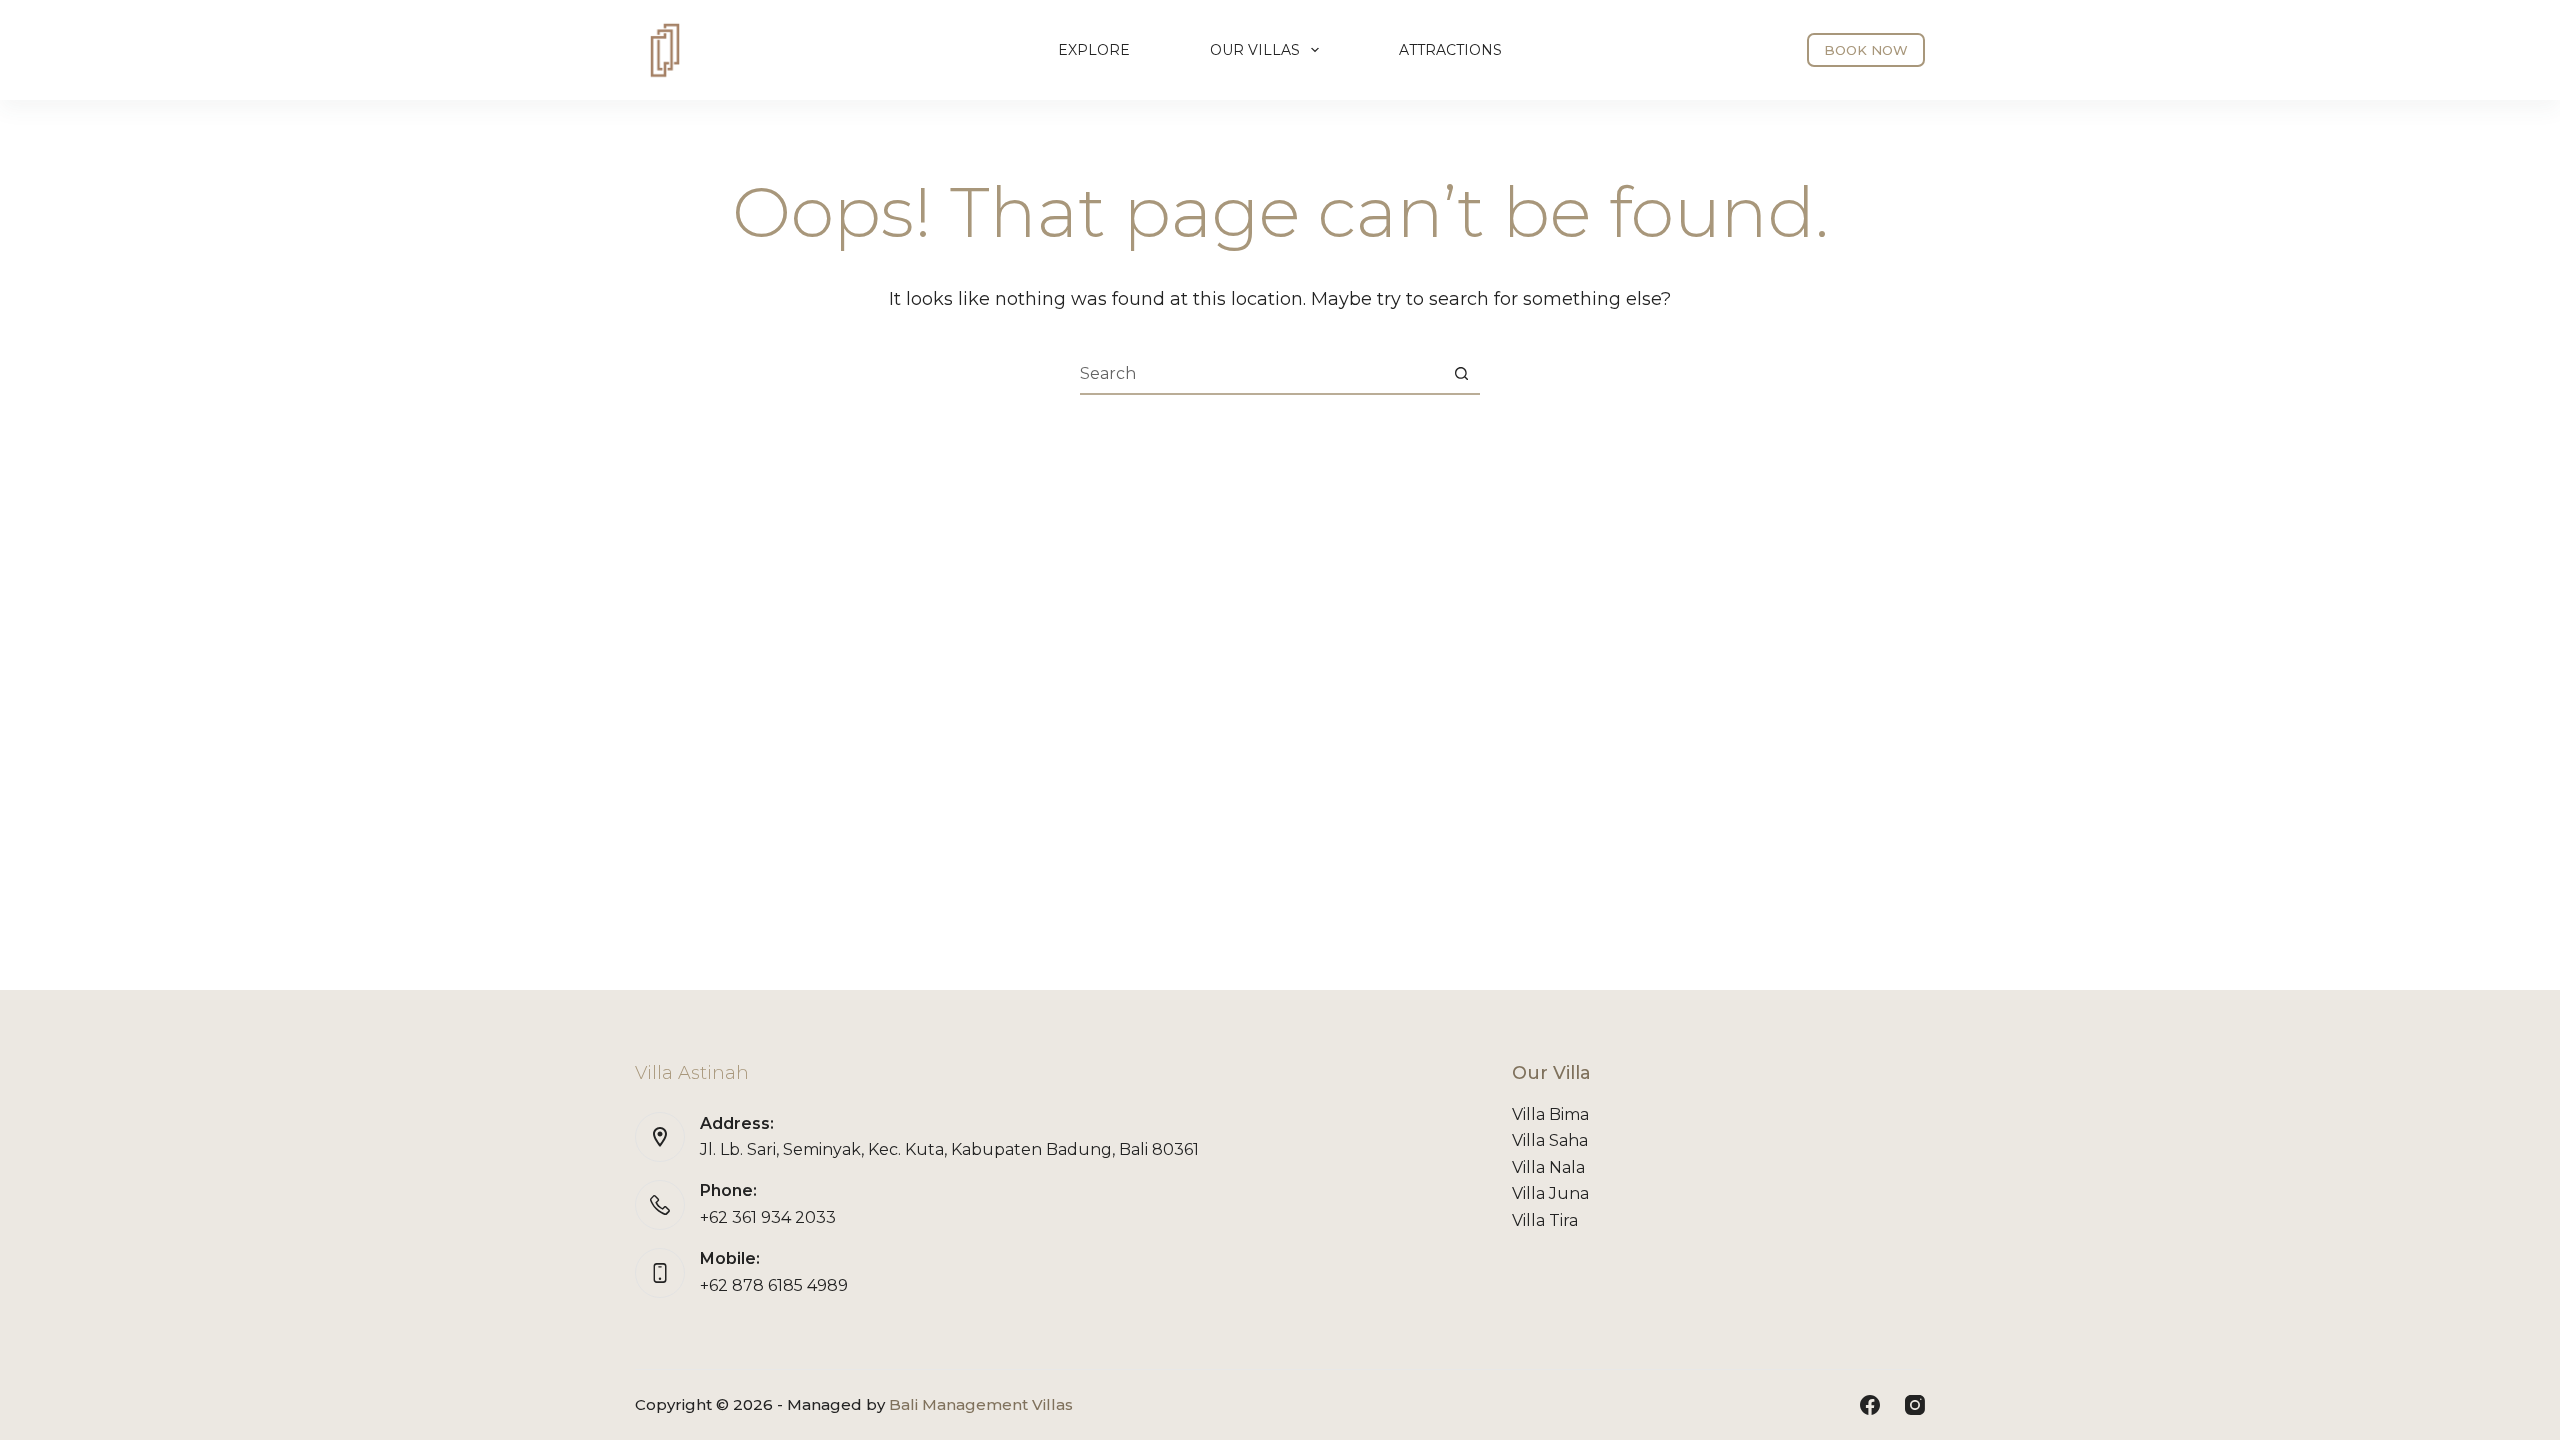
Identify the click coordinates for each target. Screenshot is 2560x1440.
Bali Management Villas (981, 1404)
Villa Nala (1548, 1167)
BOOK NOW (1866, 50)
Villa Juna (1550, 1193)
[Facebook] (1870, 1405)
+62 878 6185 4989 (774, 1285)
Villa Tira (1545, 1220)
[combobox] (1261, 374)
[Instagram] (1915, 1405)
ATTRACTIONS (1450, 50)
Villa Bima (1550, 1114)
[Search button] (1461, 374)
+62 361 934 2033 (768, 1217)
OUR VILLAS (1255, 50)
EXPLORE (1094, 50)
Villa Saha (1550, 1140)
